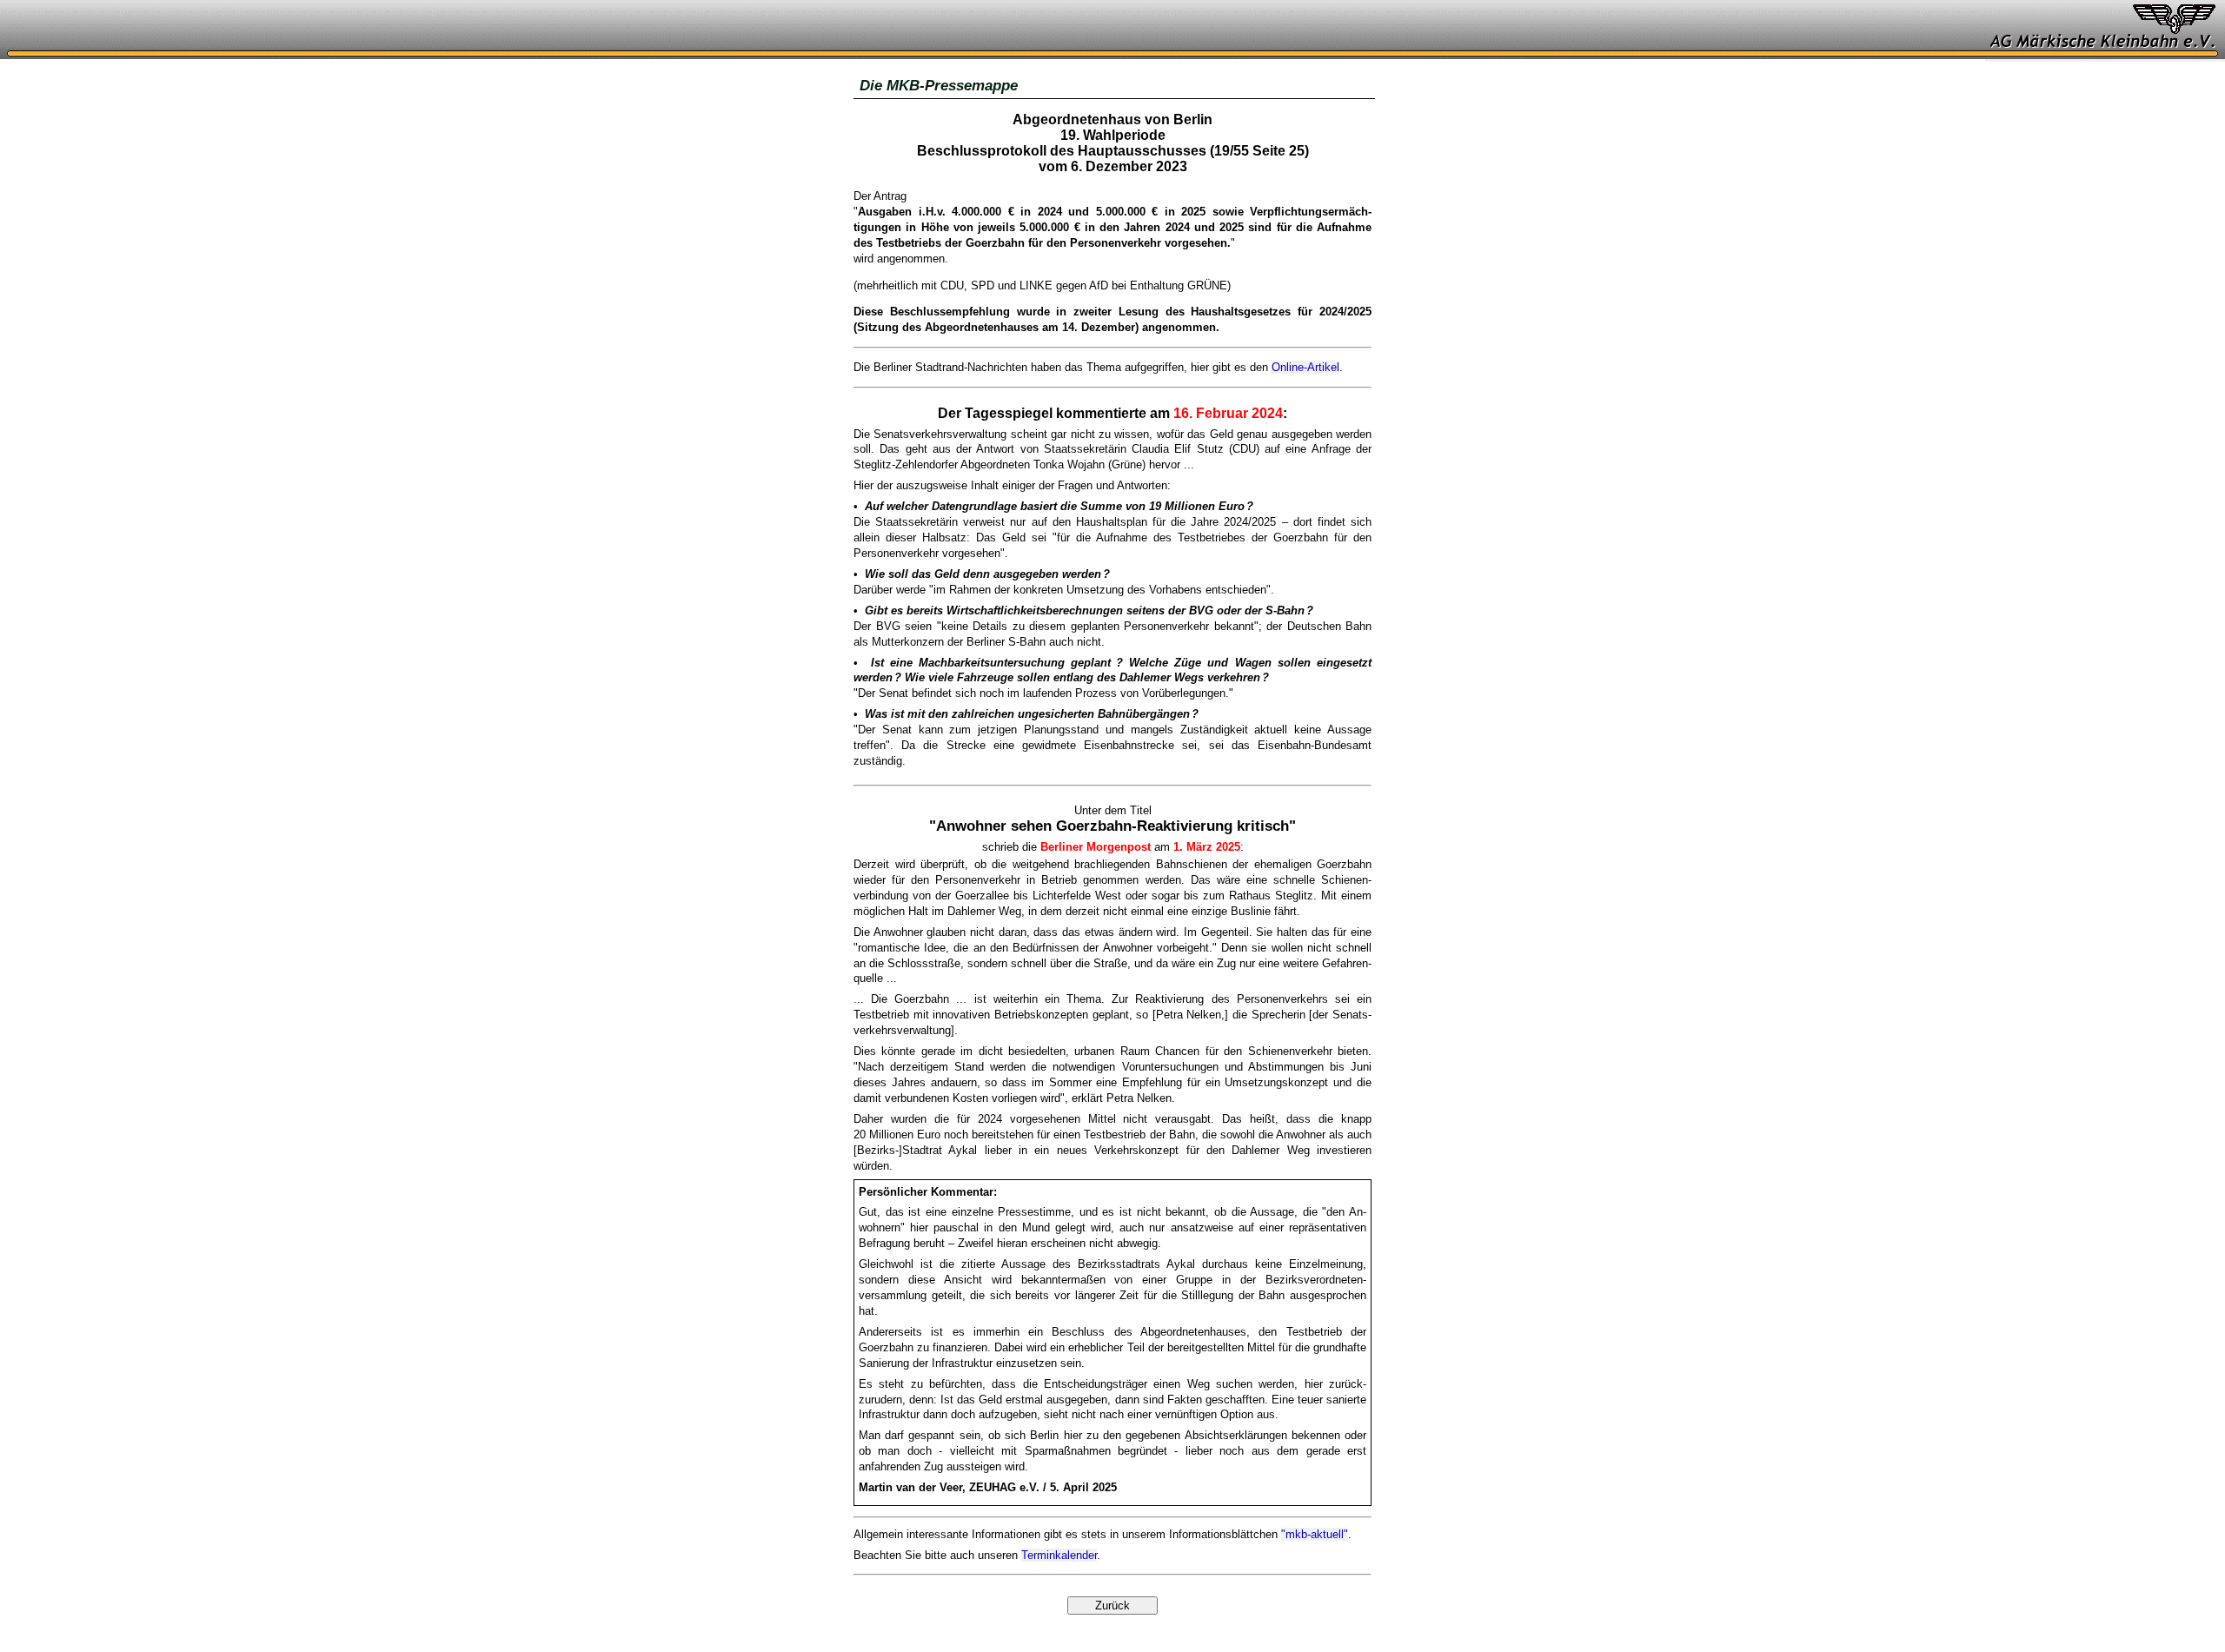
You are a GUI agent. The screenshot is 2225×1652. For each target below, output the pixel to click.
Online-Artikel (1305, 367)
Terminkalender (1059, 1555)
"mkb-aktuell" (1315, 1534)
